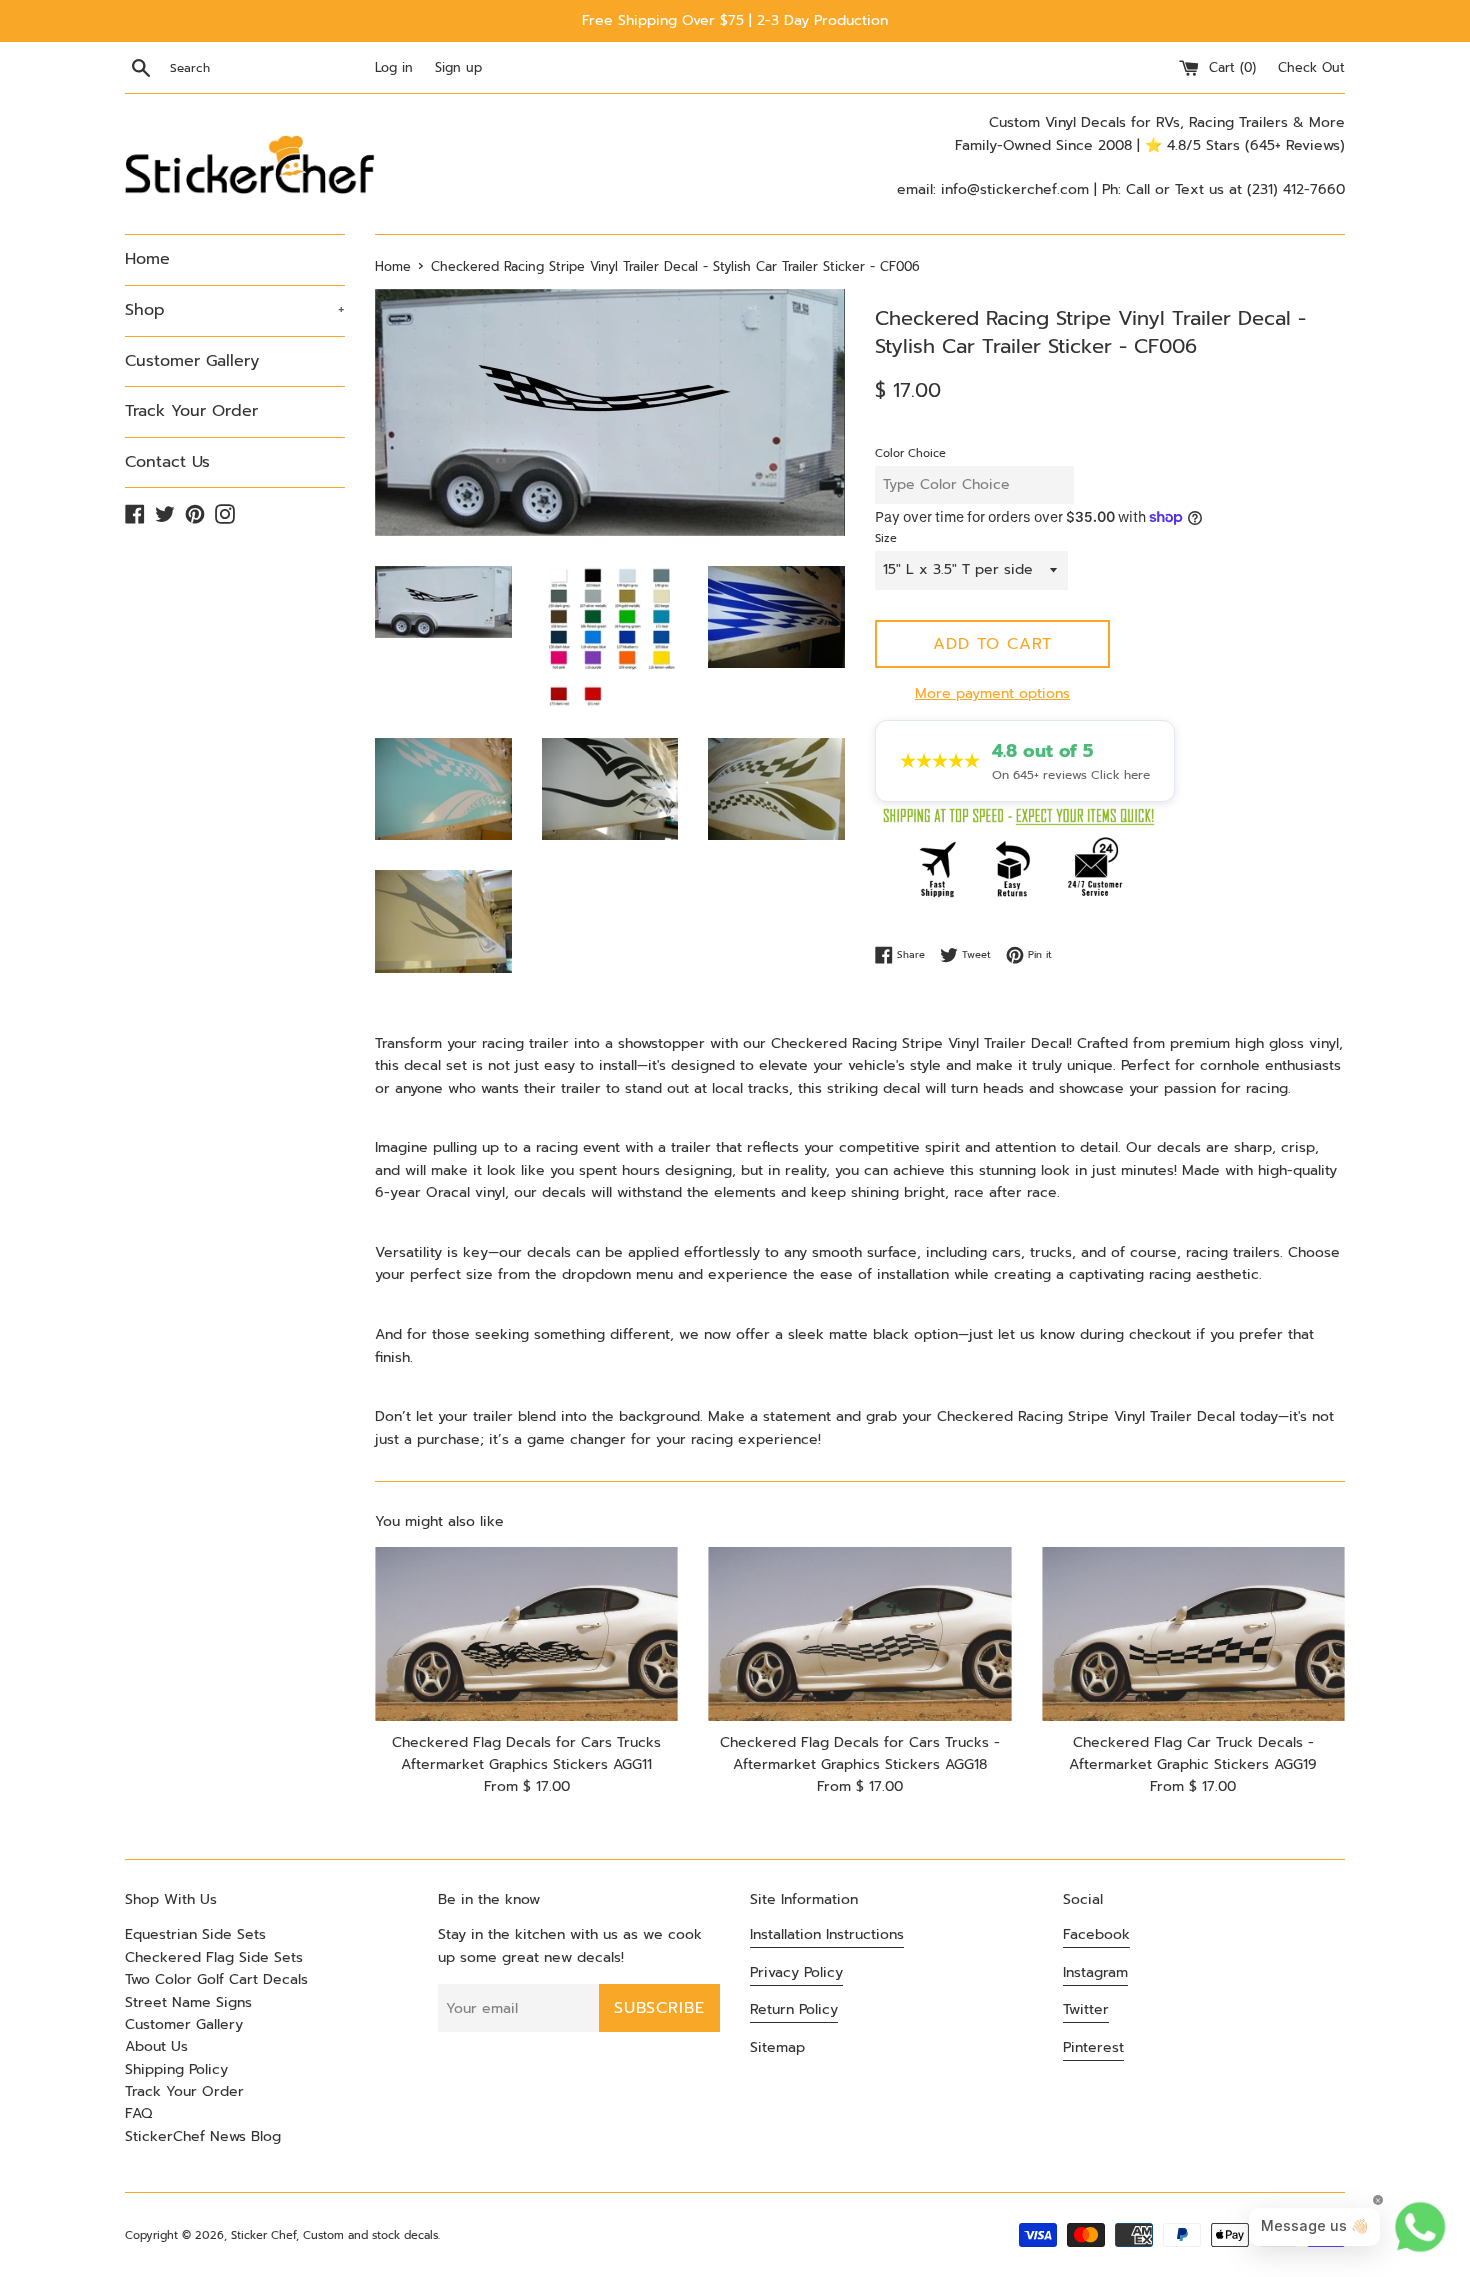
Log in (394, 67)
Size (886, 538)
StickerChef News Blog (203, 2136)
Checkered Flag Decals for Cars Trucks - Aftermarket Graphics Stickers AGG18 (860, 1753)
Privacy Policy (796, 1972)
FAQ (138, 2113)
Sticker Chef (263, 2235)
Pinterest (1093, 2047)
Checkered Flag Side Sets (214, 1957)
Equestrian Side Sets (195, 1934)
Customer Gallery (192, 361)
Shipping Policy (176, 2069)
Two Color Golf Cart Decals (216, 1979)
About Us (156, 2046)
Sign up (458, 67)
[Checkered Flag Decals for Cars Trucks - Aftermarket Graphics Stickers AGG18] (859, 1634)
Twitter (1086, 2009)
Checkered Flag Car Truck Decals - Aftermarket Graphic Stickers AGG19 (1193, 1753)
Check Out (1311, 67)
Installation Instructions (827, 1934)
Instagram (1095, 1972)
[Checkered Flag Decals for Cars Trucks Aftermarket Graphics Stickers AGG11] (526, 1634)
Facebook (1096, 1934)
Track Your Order (191, 411)
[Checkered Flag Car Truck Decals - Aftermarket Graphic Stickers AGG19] (1193, 1634)
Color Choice (910, 453)
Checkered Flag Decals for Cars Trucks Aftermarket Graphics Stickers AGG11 (526, 1753)
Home (147, 259)
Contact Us (167, 462)
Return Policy (794, 2009)
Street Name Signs (188, 2002)
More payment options (992, 693)
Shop (235, 310)
